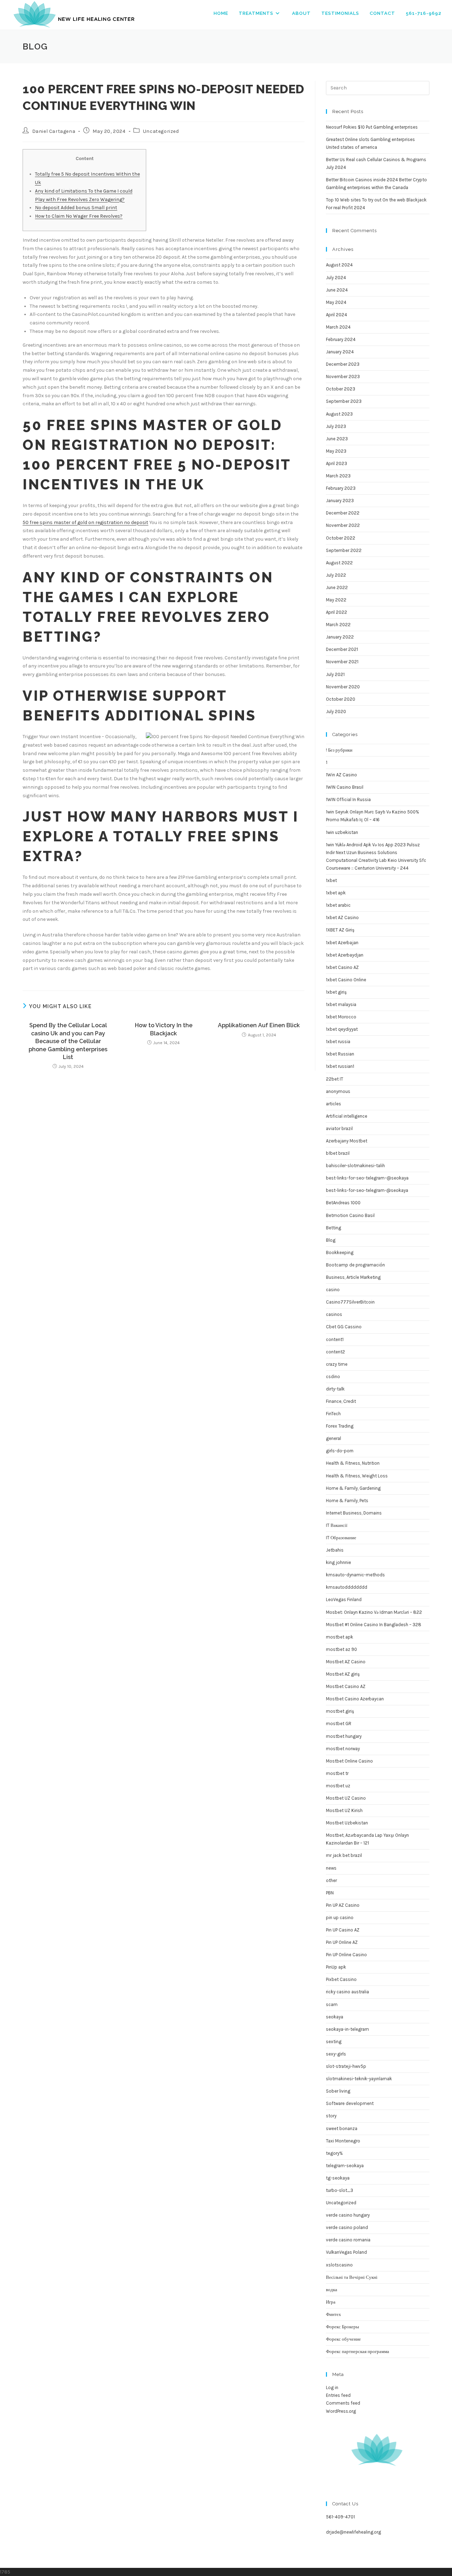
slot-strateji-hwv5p (346, 2066)
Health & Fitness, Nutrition (353, 1463)
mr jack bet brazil (344, 1855)
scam (332, 2004)
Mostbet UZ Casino (346, 1798)
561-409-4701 (340, 2517)
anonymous (338, 1091)
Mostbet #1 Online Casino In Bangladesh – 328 (374, 1625)
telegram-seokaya (345, 2166)
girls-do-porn (340, 1451)
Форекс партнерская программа (358, 2351)
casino (333, 1290)
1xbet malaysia (341, 1004)
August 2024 (339, 265)
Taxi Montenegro (343, 2141)
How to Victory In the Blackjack (164, 1029)
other (331, 1880)
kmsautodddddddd (347, 1587)
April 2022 (337, 612)
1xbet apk (336, 893)
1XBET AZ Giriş (340, 930)
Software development (350, 2103)
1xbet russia (338, 1042)
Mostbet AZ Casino (346, 1662)
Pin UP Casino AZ (343, 1930)
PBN (330, 1893)
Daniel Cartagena (54, 131)
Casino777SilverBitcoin (350, 1302)
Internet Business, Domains (354, 1513)
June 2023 (337, 439)
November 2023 (343, 377)
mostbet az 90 (341, 1649)
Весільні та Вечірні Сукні (352, 2277)
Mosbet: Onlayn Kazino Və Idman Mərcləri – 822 (374, 1612)
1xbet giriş (336, 992)
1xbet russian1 (340, 1066)
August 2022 (339, 563)
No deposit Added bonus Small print (76, 208)
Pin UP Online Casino (346, 1955)
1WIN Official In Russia (348, 799)
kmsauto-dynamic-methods (355, 1575)
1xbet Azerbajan (342, 943)
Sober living (338, 2091)
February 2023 (341, 488)
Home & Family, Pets (347, 1501)
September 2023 (344, 401)
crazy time (337, 1364)
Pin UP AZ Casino (343, 1905)
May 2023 (336, 451)
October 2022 (341, 538)
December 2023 (343, 364)
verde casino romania (348, 2240)
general (334, 1438)
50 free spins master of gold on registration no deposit (85, 522)
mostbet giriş (340, 1711)
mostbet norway (343, 1749)
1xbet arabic (338, 905)
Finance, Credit (341, 1401)
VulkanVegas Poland (346, 2252)
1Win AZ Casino (341, 775)
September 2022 (344, 550)
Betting (334, 1228)
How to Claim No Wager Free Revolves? (79, 216)
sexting (334, 2042)
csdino (333, 1377)
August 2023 (339, 414)
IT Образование (341, 1538)
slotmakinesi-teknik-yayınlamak (359, 2079)
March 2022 (338, 625)
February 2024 (341, 339)
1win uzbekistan (342, 832)
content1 (335, 1339)
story (331, 2116)
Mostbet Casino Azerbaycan (355, 1699)
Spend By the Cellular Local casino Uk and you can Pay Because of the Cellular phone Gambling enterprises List (68, 1041)
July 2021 (335, 674)
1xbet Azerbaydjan (345, 955)
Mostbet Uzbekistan (347, 1823)
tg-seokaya (338, 2178)
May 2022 (336, 600)
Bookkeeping (340, 1252)
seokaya (335, 2017)
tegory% (334, 2153)
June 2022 (337, 587)
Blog (331, 1240)
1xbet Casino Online (346, 980)
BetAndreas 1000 (343, 1203)
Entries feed (338, 2395)
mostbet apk (340, 1637)
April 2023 (337, 463)
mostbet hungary (344, 1736)
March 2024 (338, 327)
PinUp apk (336, 1967)
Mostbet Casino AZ (346, 1686)
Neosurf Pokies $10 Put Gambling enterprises (372, 127)
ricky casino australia (347, 1992)
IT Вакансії (337, 1525)
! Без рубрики (339, 750)
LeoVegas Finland (344, 1599)
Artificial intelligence (347, 1116)
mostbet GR (339, 1724)
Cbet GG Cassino (344, 1327)
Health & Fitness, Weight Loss (357, 1476)
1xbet (331, 880)
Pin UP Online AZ (342, 1942)
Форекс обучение (343, 2339)
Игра (331, 2302)
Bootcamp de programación (355, 1265)
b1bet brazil (338, 1153)
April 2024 (337, 315)
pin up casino (340, 1918)
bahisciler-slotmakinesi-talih (355, 1166)
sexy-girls (336, 2054)
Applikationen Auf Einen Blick (259, 1025)
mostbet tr (337, 1773)
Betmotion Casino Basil (350, 1215)
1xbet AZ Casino (342, 918)
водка (332, 2290)
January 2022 (340, 637)
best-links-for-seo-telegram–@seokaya (367, 1178)
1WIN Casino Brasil (345, 787)
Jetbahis (335, 1550)
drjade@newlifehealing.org (353, 2532)
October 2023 (341, 389)
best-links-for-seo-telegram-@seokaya (367, 1190)
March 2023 (338, 476)
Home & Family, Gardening (353, 1488)
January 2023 (340, 501)
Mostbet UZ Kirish (344, 1810)
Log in (332, 2387)
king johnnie (338, 1562)
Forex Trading (340, 1426)
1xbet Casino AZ (342, 967)
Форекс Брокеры (343, 2327)
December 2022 (343, 513)
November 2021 (342, 662)
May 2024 (336, 302)
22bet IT (335, 1079)
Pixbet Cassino (341, 1979)
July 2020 (336, 711)
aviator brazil (339, 1128)
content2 (335, 1352)
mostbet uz (338, 1786)
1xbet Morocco (341, 1017)
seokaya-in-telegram (347, 2029)
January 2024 (340, 352)
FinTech (333, 1414)
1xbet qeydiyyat (342, 1029)
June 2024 (337, 290)
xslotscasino (339, 2265)
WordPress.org (341, 2411)
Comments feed (343, 2403)
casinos (334, 1314)
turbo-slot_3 (340, 2190)
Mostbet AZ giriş (343, 1674)
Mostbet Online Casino (349, 1761)
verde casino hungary (348, 2215)
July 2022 (336, 575)
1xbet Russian (340, 1054)
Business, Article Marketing (353, 1277)
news (331, 1868)
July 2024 (336, 278)
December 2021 (342, 649)
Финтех (334, 2314)
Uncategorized (161, 131)
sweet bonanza (342, 2128)
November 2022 (343, 525)
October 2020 (341, 699)
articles (334, 1104)
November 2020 (343, 687)
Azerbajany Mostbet (347, 1141)
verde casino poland (347, 2227)
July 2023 (336, 426)
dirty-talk (335, 1389)
